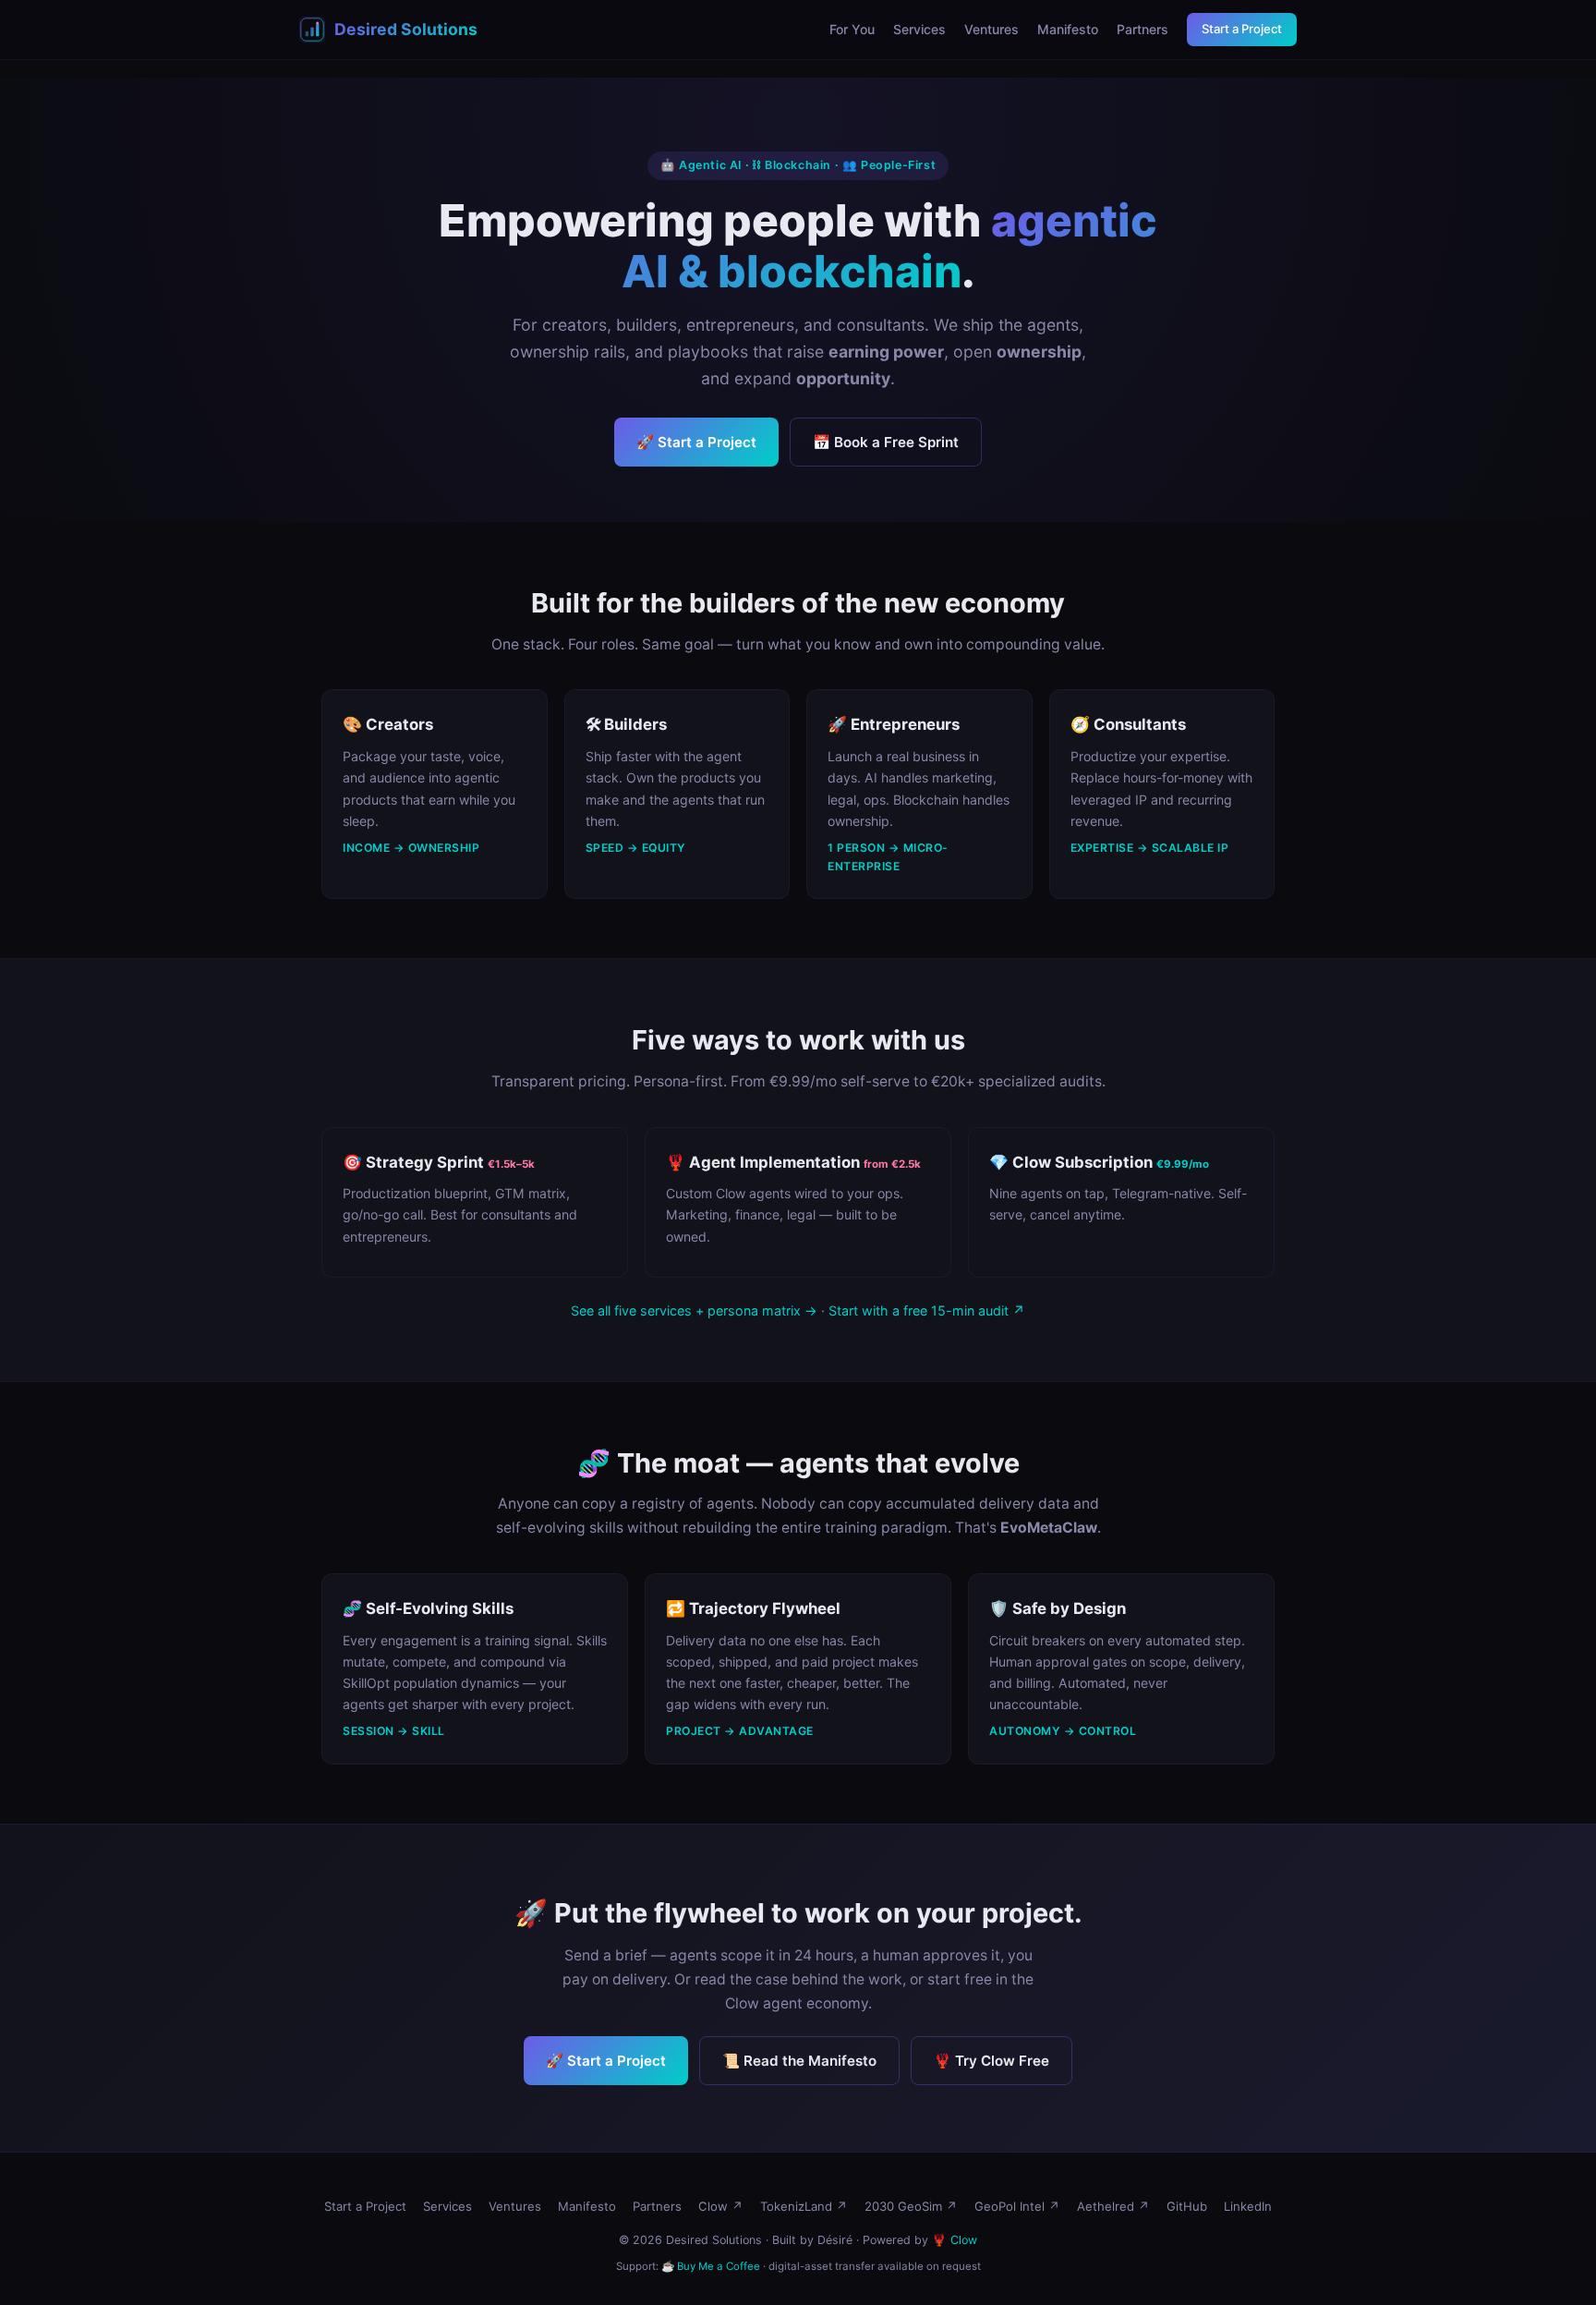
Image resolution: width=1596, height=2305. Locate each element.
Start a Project (1242, 29)
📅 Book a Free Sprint (886, 442)
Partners (1143, 29)
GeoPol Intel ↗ (1017, 2206)
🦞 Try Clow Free (991, 2061)
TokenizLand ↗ (804, 2206)
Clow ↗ (721, 2206)
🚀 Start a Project (696, 442)
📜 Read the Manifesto (799, 2061)
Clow (964, 2240)
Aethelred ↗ (1113, 2206)
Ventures (991, 29)
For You (852, 29)
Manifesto (1068, 29)
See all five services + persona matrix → (694, 1310)
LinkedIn (1248, 2206)
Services (919, 29)
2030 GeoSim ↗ (911, 2206)
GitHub (1187, 2206)
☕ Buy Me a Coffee (711, 2266)
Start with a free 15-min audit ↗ (927, 1310)
